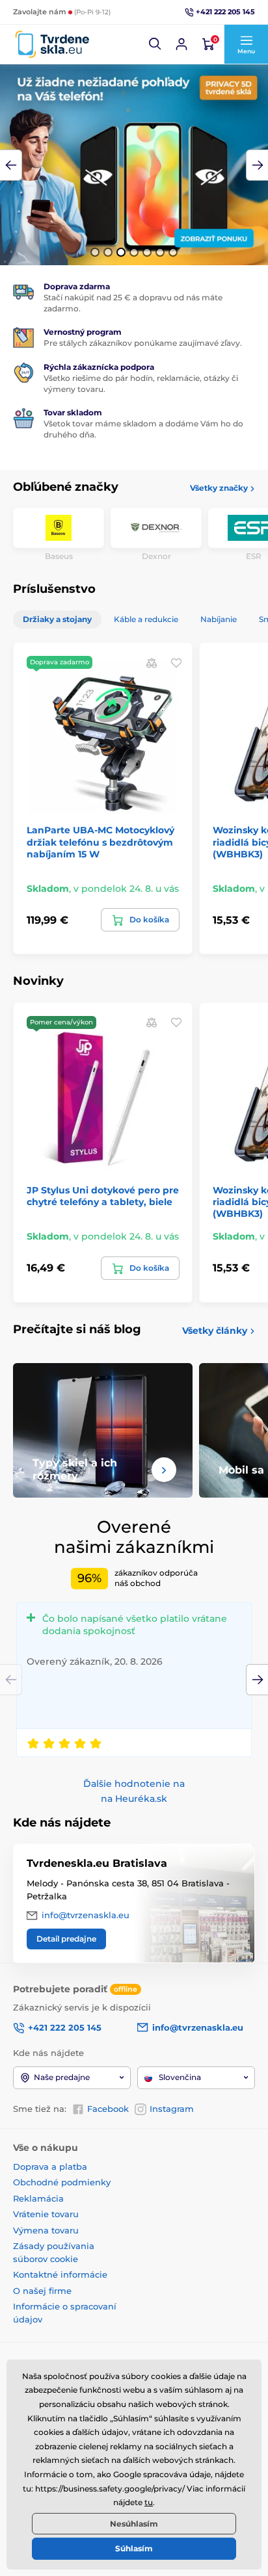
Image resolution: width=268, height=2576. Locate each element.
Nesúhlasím (134, 2524)
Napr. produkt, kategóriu (97, 112)
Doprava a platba (50, 2166)
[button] (155, 44)
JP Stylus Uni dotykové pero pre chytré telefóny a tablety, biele (103, 1196)
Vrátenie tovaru (46, 2214)
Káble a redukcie (146, 619)
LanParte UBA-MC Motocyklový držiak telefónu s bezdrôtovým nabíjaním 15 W (100, 842)
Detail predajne (66, 1939)
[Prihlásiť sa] (181, 44)
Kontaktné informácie (60, 2274)
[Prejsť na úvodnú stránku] (52, 45)
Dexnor (156, 556)
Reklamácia (38, 2198)
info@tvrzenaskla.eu (86, 1915)
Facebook (108, 2109)
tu (149, 2502)
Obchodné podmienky (62, 2182)
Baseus (59, 556)
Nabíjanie (219, 619)
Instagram (172, 2109)
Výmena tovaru (46, 2230)
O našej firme (42, 2291)
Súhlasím (134, 2548)
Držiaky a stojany (57, 619)
